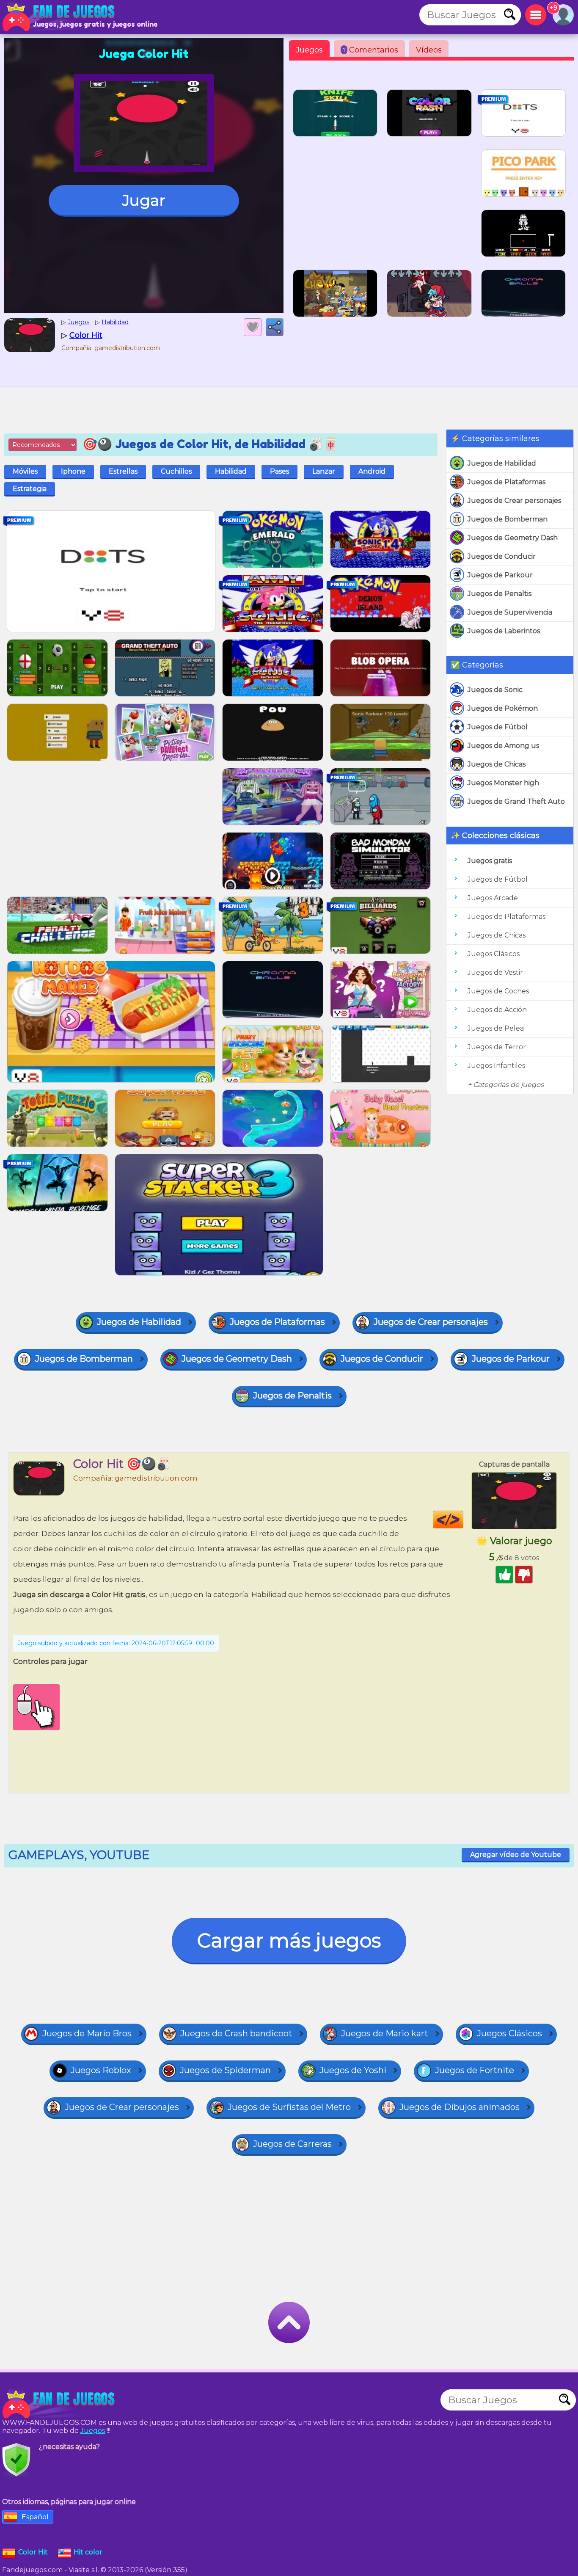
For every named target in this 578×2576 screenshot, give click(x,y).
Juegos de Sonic (495, 690)
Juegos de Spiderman (225, 2070)
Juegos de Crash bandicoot (236, 2033)
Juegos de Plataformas (506, 482)
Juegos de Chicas (497, 764)
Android (372, 471)
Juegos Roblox (101, 2070)
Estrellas (123, 471)
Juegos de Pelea (496, 1028)
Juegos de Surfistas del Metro (289, 2107)
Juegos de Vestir (495, 972)
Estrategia (30, 489)
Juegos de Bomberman (508, 519)
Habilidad (231, 471)
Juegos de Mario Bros (87, 2033)
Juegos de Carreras (292, 2144)
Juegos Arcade (493, 898)
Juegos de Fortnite (475, 2070)
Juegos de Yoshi (353, 2070)
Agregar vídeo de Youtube (516, 1855)
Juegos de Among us (503, 746)
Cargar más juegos (289, 1940)
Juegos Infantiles (496, 1066)
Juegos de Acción (497, 1010)
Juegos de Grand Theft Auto (516, 801)
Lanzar (324, 471)
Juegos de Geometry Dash (513, 538)
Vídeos (429, 50)
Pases (279, 471)
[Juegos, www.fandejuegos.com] (59, 17)
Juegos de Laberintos (504, 631)
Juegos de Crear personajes (514, 501)
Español (35, 2517)
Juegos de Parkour (500, 575)
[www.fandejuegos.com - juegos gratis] (59, 2404)
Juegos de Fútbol (498, 727)
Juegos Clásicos (494, 954)
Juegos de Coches (498, 991)
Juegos (309, 50)
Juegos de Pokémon (503, 708)
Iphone (73, 471)
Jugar (144, 200)
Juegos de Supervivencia (510, 612)
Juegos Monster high (503, 783)
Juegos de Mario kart (385, 2033)
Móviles (25, 471)
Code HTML (463, 1520)
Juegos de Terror (497, 1047)
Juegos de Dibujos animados (460, 2107)
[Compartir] (275, 327)
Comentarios (371, 50)
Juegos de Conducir (502, 556)
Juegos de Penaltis (500, 594)
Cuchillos (176, 471)
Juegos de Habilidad (502, 463)
